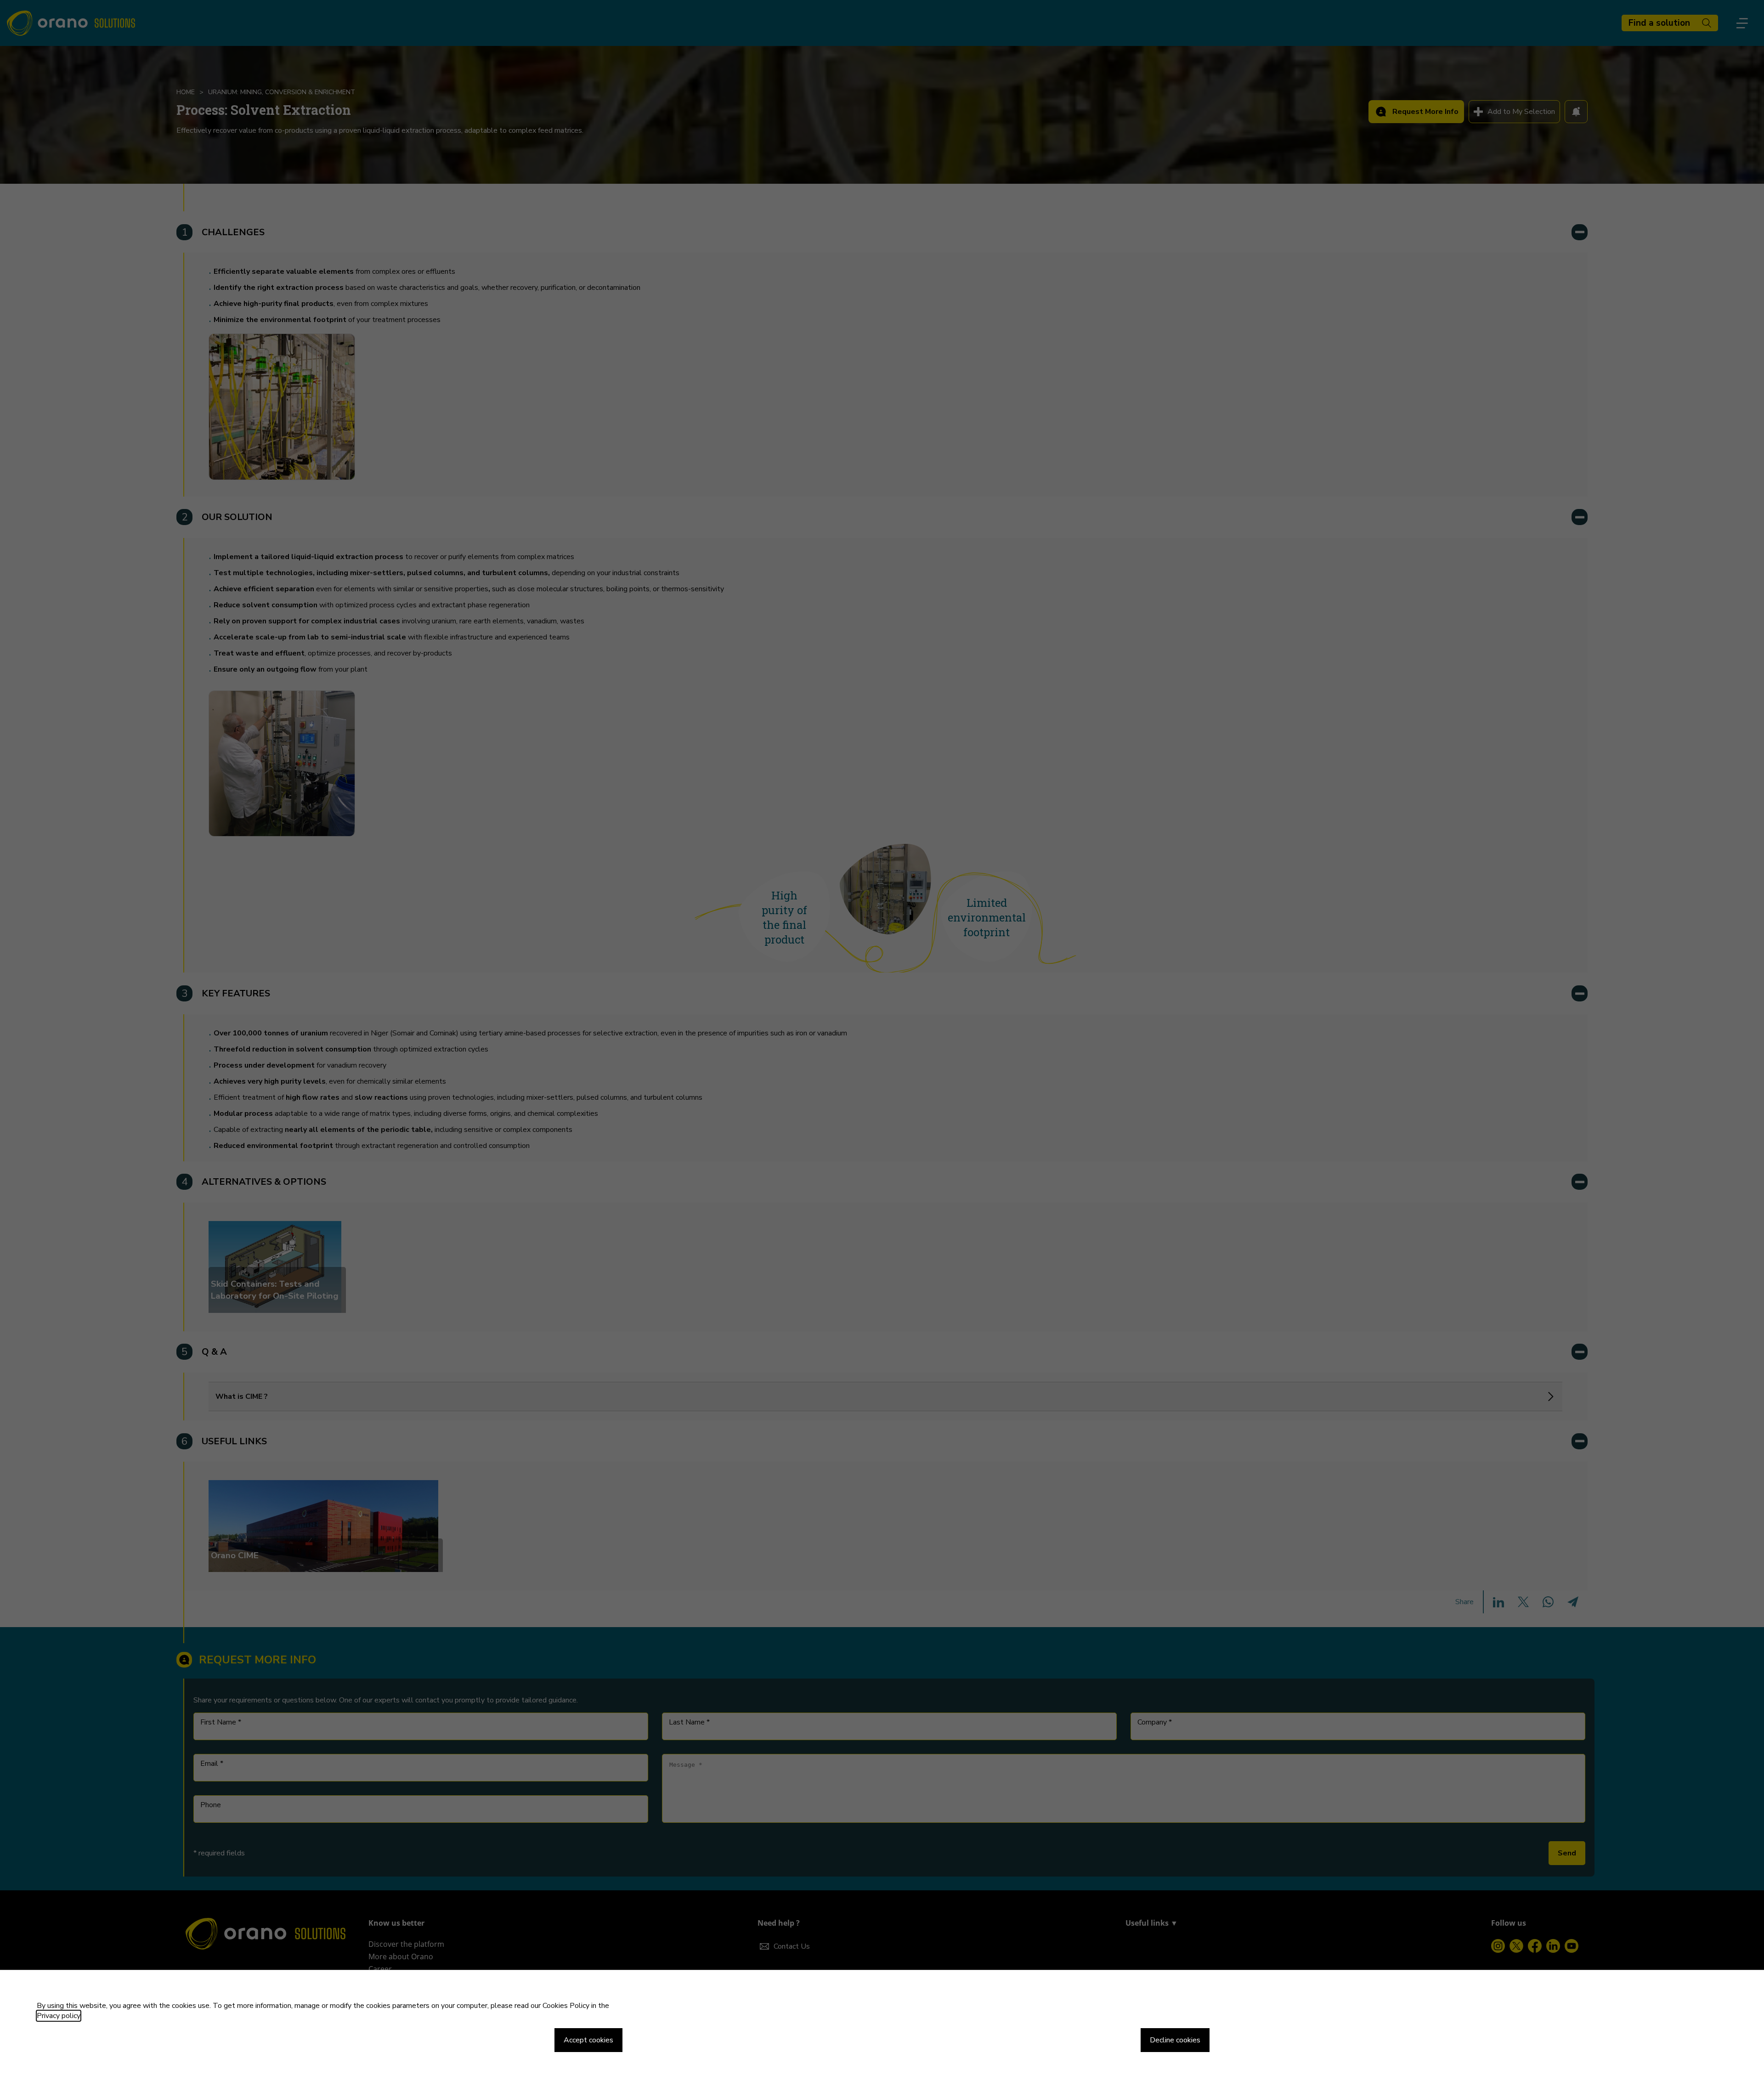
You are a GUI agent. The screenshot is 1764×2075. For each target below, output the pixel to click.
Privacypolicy (59, 2016)
